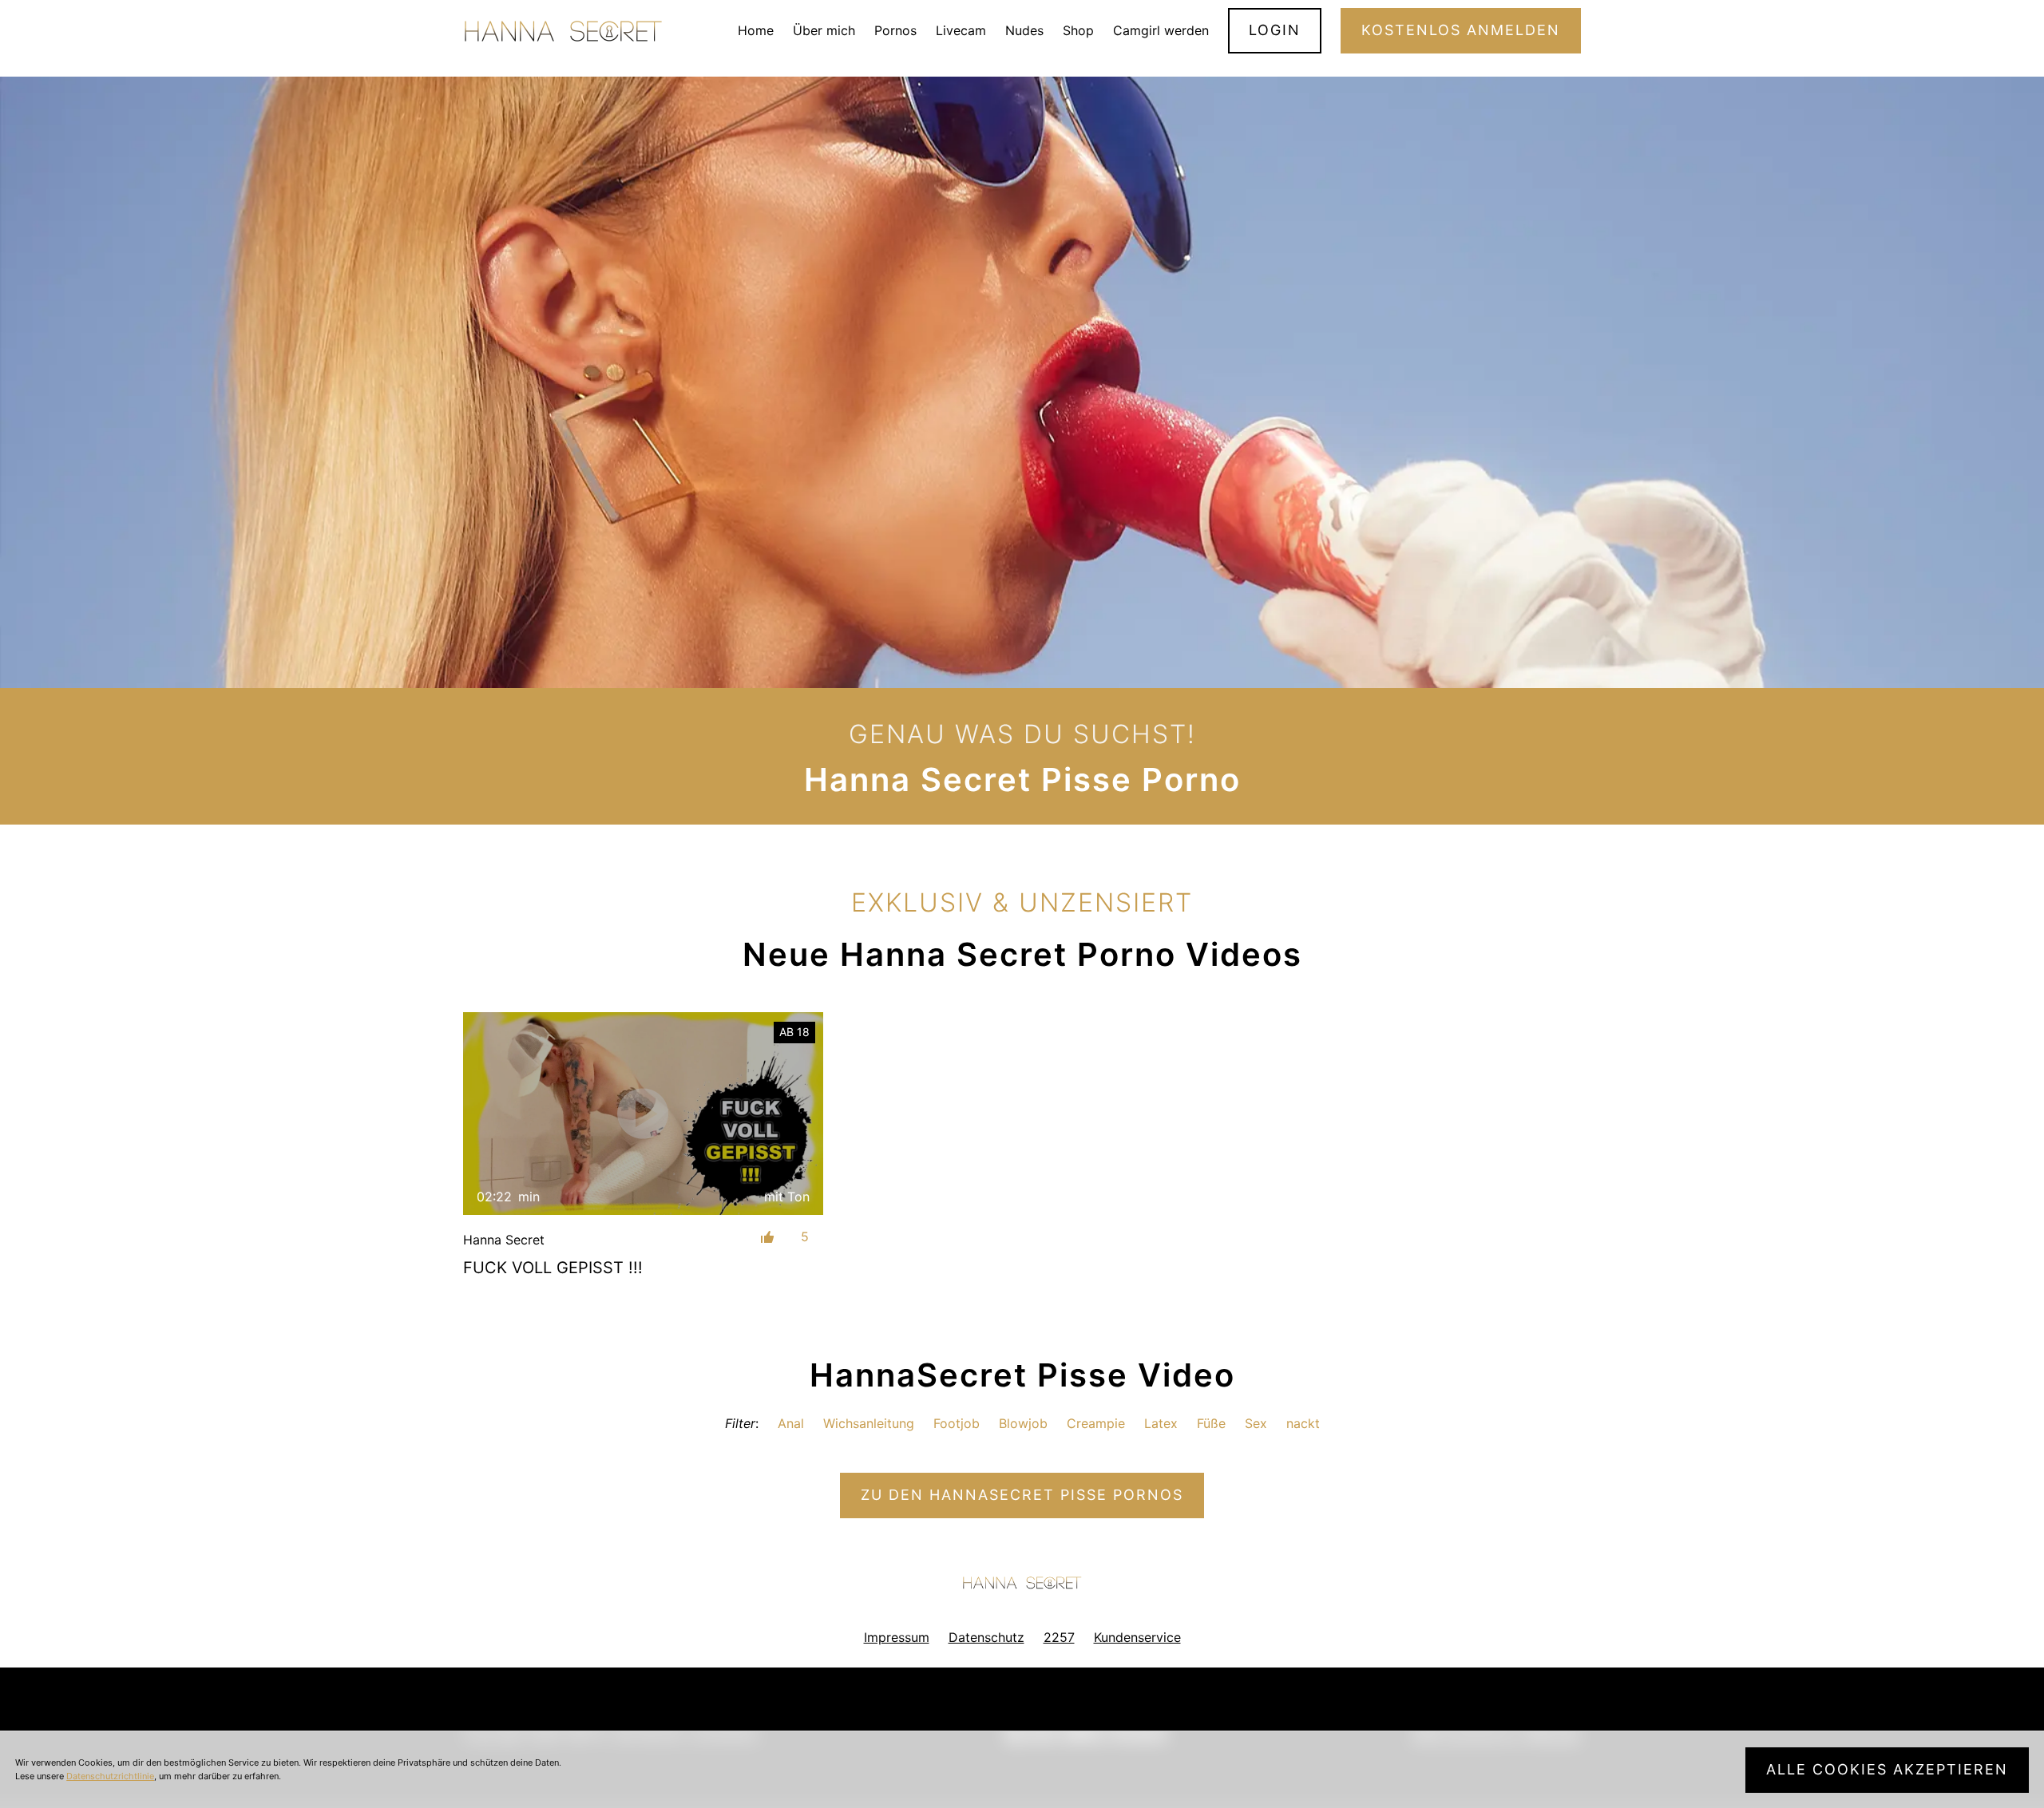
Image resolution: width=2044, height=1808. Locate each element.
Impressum (897, 1637)
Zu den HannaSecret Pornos (1022, 1495)
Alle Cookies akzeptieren (1887, 1769)
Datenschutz (986, 1637)
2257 (1059, 1637)
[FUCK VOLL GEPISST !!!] (643, 1113)
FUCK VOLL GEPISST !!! (553, 1268)
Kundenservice (1137, 1637)
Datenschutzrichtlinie (110, 1776)
